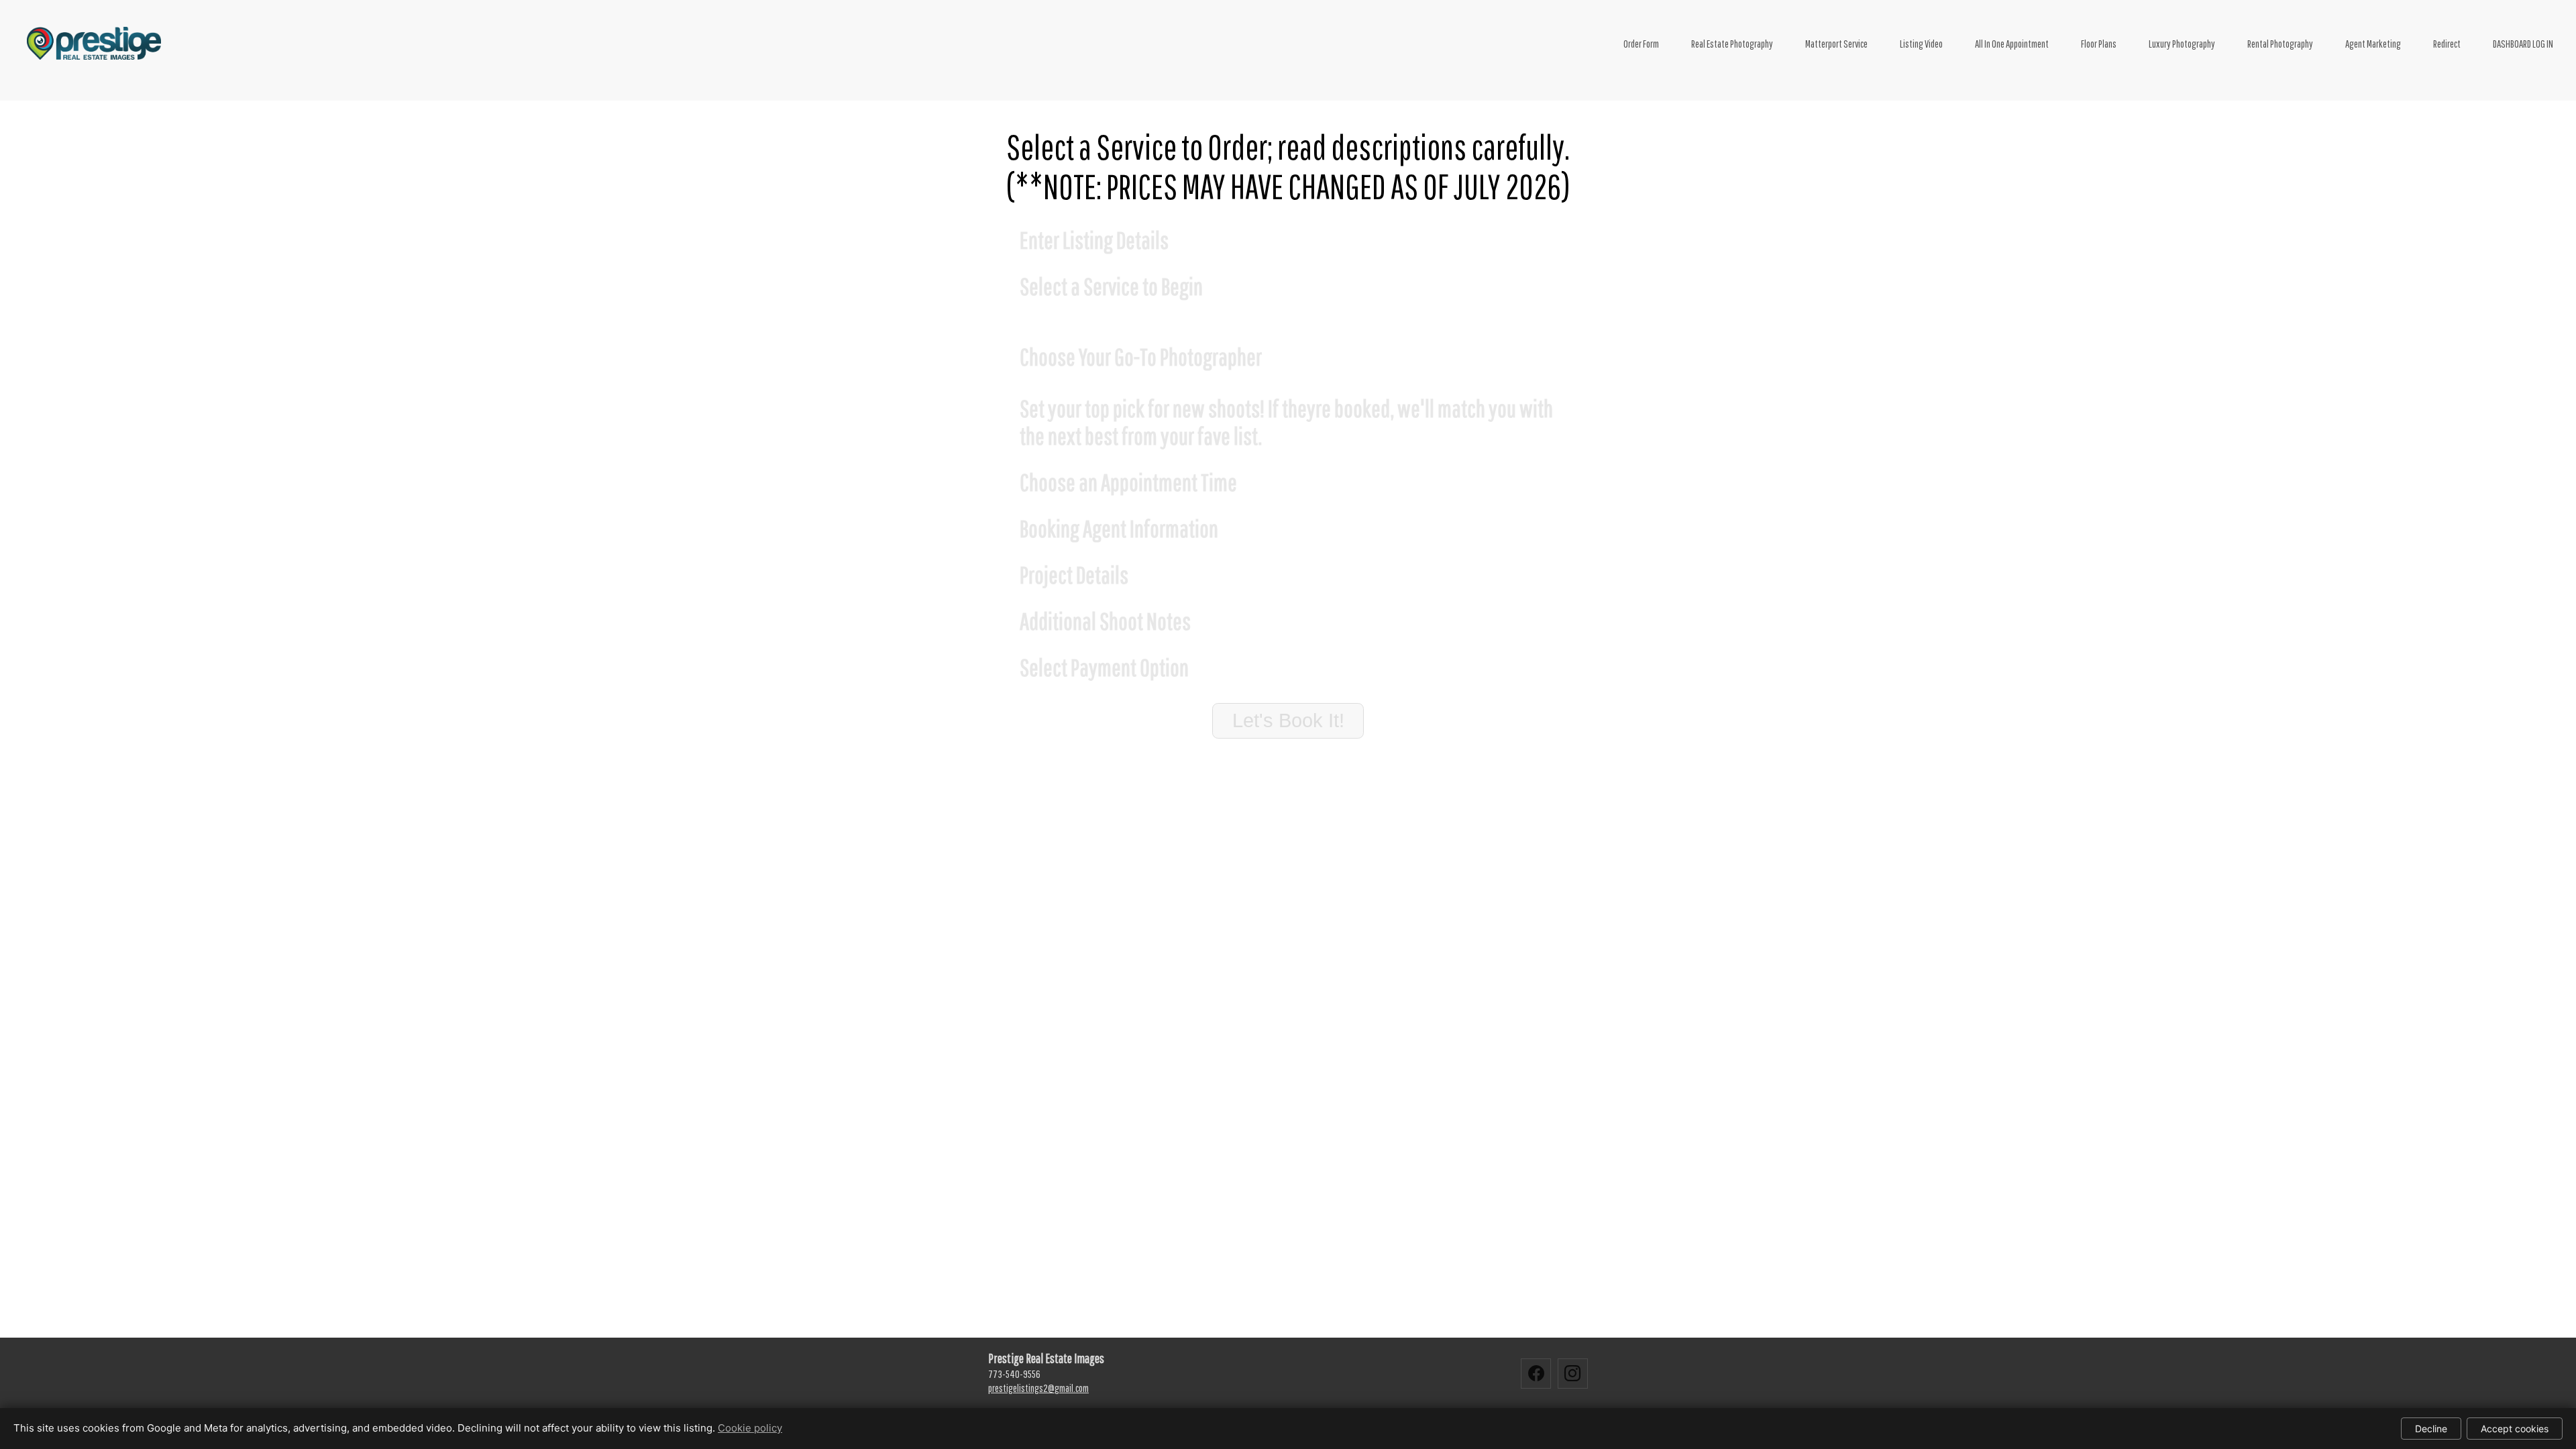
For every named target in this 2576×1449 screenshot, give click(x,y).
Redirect (2447, 44)
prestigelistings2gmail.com (1038, 1388)
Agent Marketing (2373, 44)
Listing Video (1921, 44)
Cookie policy (750, 1428)
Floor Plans (2099, 44)
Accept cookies (2515, 1429)
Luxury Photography (2182, 44)
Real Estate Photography (1732, 44)
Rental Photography (2280, 44)
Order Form (1641, 44)
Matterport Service (1836, 44)
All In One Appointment (2012, 44)
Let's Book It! (1288, 720)
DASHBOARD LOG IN (2523, 44)
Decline (2431, 1429)
